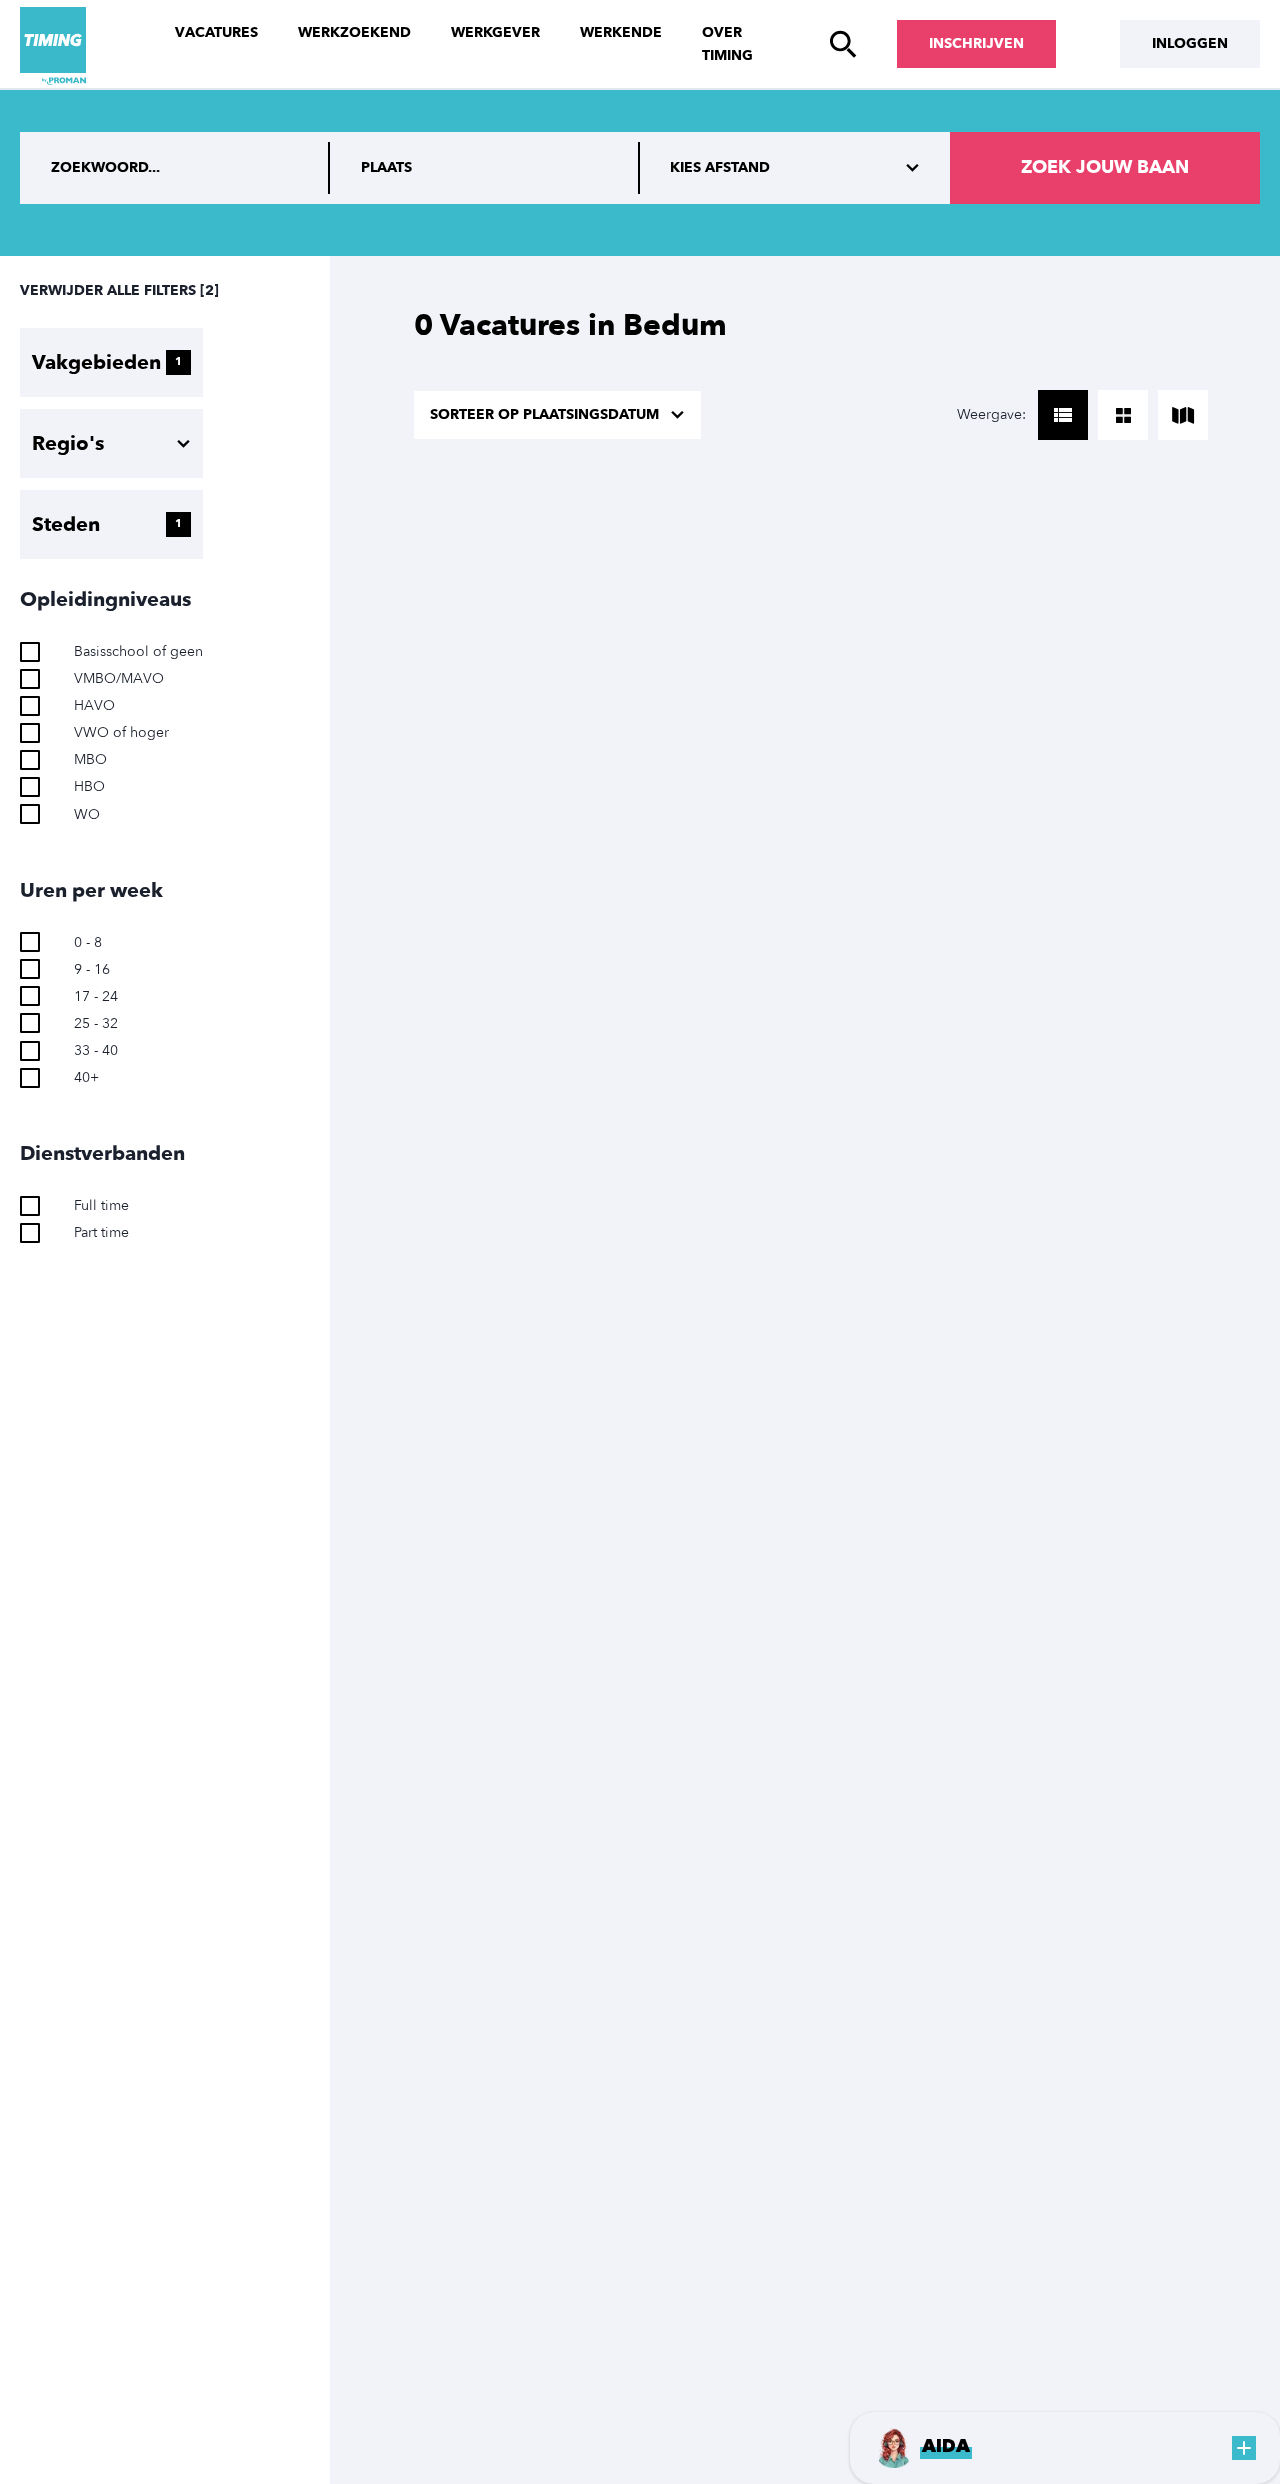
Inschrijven (976, 43)
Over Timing (727, 44)
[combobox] (485, 168)
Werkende (621, 32)
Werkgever (495, 32)
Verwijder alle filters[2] (119, 290)
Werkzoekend (354, 32)
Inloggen (1190, 43)
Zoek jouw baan (1105, 167)
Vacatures (216, 32)
